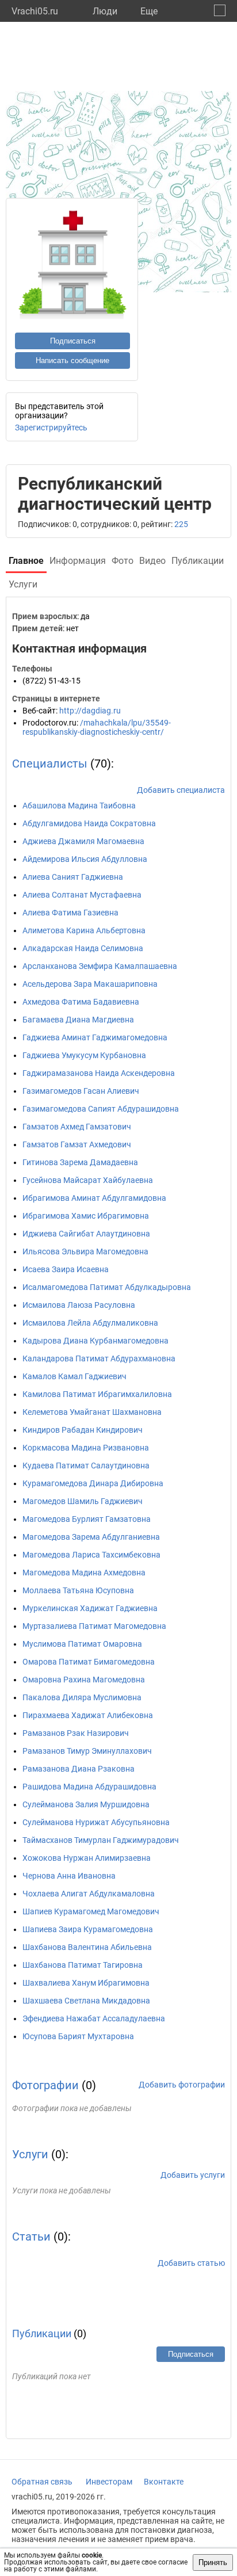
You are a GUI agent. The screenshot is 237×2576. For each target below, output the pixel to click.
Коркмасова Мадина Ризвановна (86, 1448)
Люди (105, 11)
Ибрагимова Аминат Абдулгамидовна (94, 1198)
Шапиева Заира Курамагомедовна (88, 1929)
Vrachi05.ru (35, 11)
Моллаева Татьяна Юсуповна (78, 1590)
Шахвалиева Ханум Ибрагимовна (86, 1983)
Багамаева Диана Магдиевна (78, 1020)
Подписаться (73, 341)
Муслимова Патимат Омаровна (82, 1644)
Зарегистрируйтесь (51, 428)
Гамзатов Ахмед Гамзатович (77, 1127)
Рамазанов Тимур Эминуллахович (87, 1751)
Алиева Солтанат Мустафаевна (82, 895)
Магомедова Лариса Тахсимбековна (91, 1555)
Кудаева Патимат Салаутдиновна (86, 1466)
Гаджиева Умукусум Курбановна (84, 1055)
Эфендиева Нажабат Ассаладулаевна (94, 2018)
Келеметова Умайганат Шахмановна (92, 1412)
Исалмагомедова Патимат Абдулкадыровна (107, 1287)
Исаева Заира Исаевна (66, 1269)
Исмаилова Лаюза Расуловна (79, 1305)
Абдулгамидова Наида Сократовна (89, 823)
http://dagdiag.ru (90, 711)
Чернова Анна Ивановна (69, 1876)
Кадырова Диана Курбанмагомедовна (95, 1341)
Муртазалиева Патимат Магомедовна (94, 1626)
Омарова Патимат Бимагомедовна (89, 1662)
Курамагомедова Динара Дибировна (93, 1483)
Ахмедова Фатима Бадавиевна (81, 1002)
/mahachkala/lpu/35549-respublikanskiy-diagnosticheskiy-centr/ (97, 727)
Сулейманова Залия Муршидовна (86, 1804)
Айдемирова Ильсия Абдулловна (85, 859)
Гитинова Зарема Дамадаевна (80, 1162)
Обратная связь (42, 2482)
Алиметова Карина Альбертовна (84, 930)
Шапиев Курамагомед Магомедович (91, 1911)
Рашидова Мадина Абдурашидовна (89, 1787)
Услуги (30, 2154)
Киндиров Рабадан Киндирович (83, 1430)
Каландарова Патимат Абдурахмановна (99, 1358)
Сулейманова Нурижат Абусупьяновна (96, 1822)
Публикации (42, 2333)
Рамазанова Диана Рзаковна (79, 1769)
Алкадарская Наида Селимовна (83, 948)
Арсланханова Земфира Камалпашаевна (100, 966)
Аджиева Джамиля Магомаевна (83, 841)
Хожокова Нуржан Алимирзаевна (87, 1858)
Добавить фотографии (182, 2085)
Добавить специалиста (181, 790)
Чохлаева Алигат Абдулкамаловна (89, 1894)
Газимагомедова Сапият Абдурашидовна (101, 1109)
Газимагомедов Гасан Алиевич (81, 1091)
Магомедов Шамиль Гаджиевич (83, 1501)
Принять (213, 2562)
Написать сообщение (72, 360)
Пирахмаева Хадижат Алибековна (88, 1715)
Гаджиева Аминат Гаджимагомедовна (95, 1037)
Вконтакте (164, 2482)
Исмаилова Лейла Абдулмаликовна (90, 1323)
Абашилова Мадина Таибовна (79, 806)
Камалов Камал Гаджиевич (74, 1376)
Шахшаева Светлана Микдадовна (86, 2001)
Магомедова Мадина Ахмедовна (84, 1573)
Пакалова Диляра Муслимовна (82, 1697)
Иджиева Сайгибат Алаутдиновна (86, 1234)
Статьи (31, 2237)
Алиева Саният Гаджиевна (73, 877)
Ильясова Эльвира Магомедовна (85, 1251)
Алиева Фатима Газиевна (70, 913)
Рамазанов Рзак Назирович (76, 1733)
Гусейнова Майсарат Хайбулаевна (88, 1180)
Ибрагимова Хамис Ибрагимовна (86, 1216)
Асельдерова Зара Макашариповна (90, 984)
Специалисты (50, 764)
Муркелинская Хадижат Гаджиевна (90, 1608)
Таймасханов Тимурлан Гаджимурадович (101, 1840)
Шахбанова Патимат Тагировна (83, 1965)
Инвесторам (109, 2482)
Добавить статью (191, 2263)
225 (181, 524)
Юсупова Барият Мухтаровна (78, 2036)
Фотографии (45, 2085)
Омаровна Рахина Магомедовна (84, 1680)
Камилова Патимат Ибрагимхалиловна (97, 1394)
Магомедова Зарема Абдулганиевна (91, 1537)
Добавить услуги (193, 2175)
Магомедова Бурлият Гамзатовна (87, 1519)
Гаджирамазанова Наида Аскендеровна (99, 1073)
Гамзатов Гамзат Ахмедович (77, 1144)
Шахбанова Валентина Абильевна (87, 1947)
